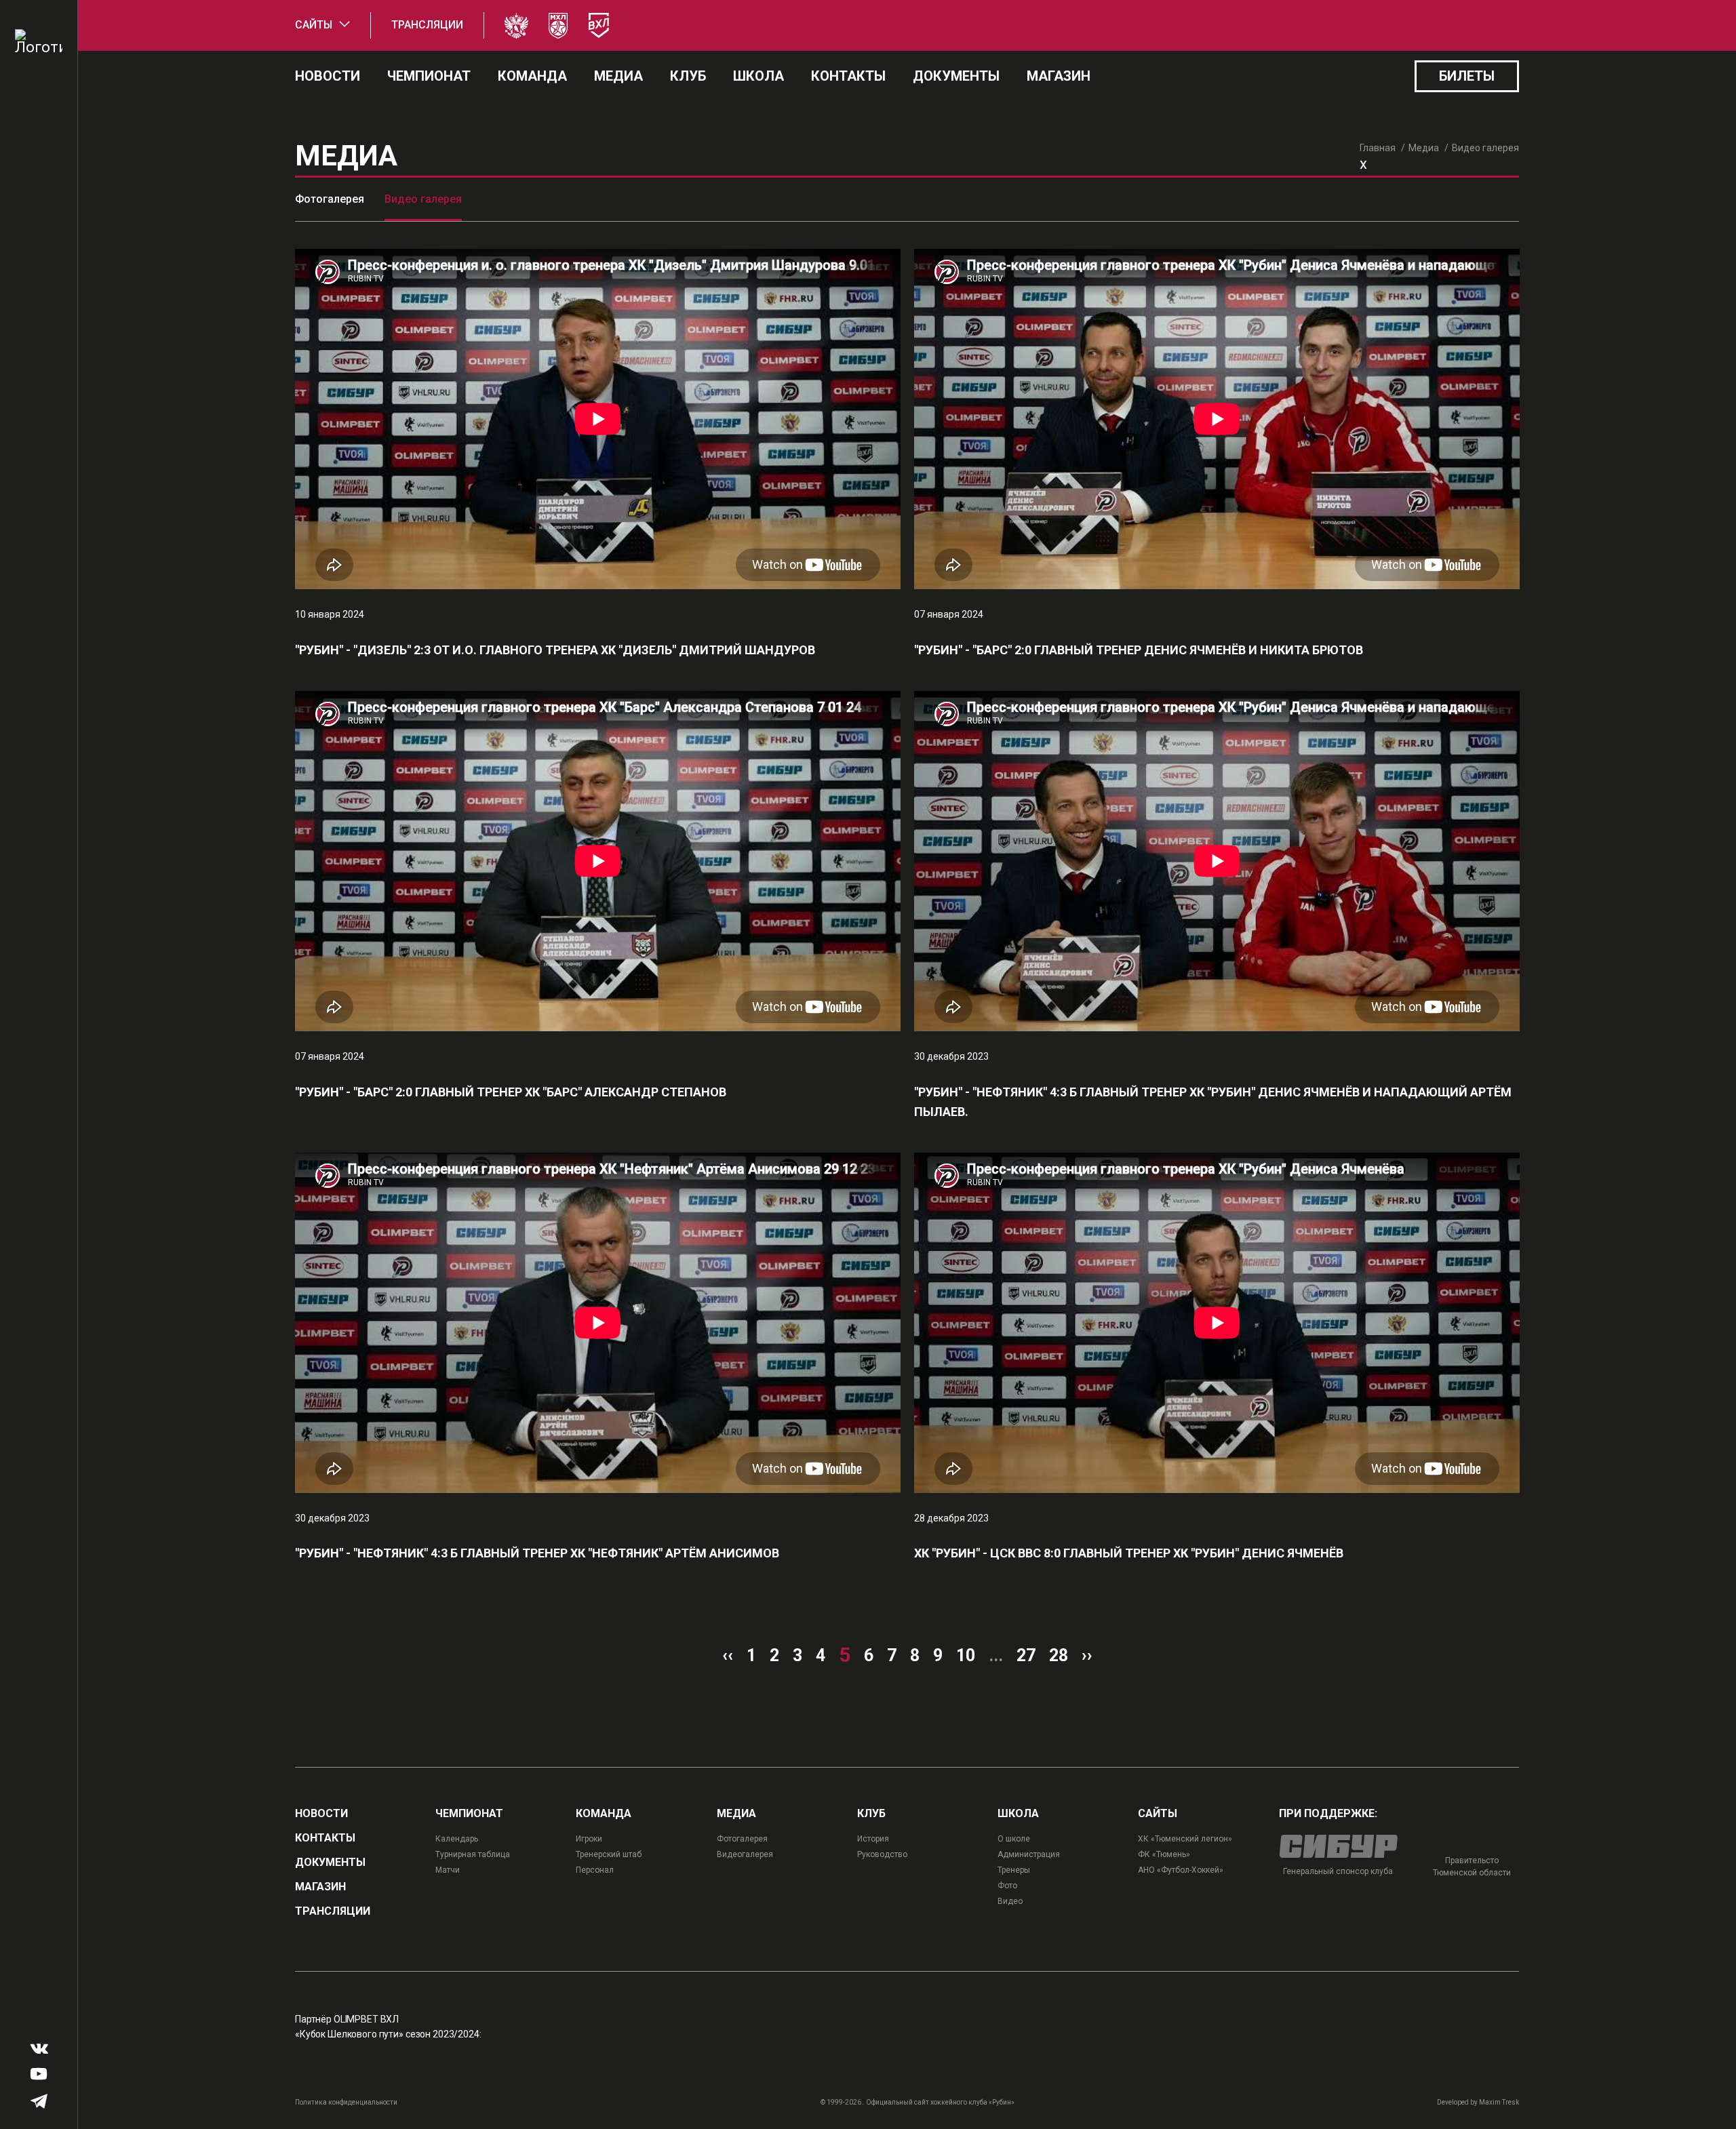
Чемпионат (429, 76)
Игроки (589, 1839)
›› (1087, 1655)
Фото (1007, 1886)
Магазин (1059, 76)
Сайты (314, 25)
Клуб (688, 76)
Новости (328, 76)
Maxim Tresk (1499, 2102)
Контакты (848, 76)
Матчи (448, 1870)
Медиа (618, 76)
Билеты (1467, 76)
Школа (758, 76)
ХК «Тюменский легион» (1185, 1839)
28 (1059, 1655)
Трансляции (427, 25)
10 (966, 1655)
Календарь (457, 1839)
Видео (1010, 1901)
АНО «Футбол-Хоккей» (1181, 1870)
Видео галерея (423, 199)
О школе (1014, 1839)
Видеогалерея (745, 1854)
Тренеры (1014, 1870)
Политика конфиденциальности (346, 2102)
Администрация (1029, 1854)
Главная (1378, 148)
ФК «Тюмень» (1164, 1854)
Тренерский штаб (609, 1854)
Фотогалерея (330, 199)
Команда (532, 76)
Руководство (882, 1854)
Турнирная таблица (473, 1854)
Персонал (595, 1870)
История (873, 1839)
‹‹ (728, 1655)
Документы (956, 76)
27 (1026, 1655)
